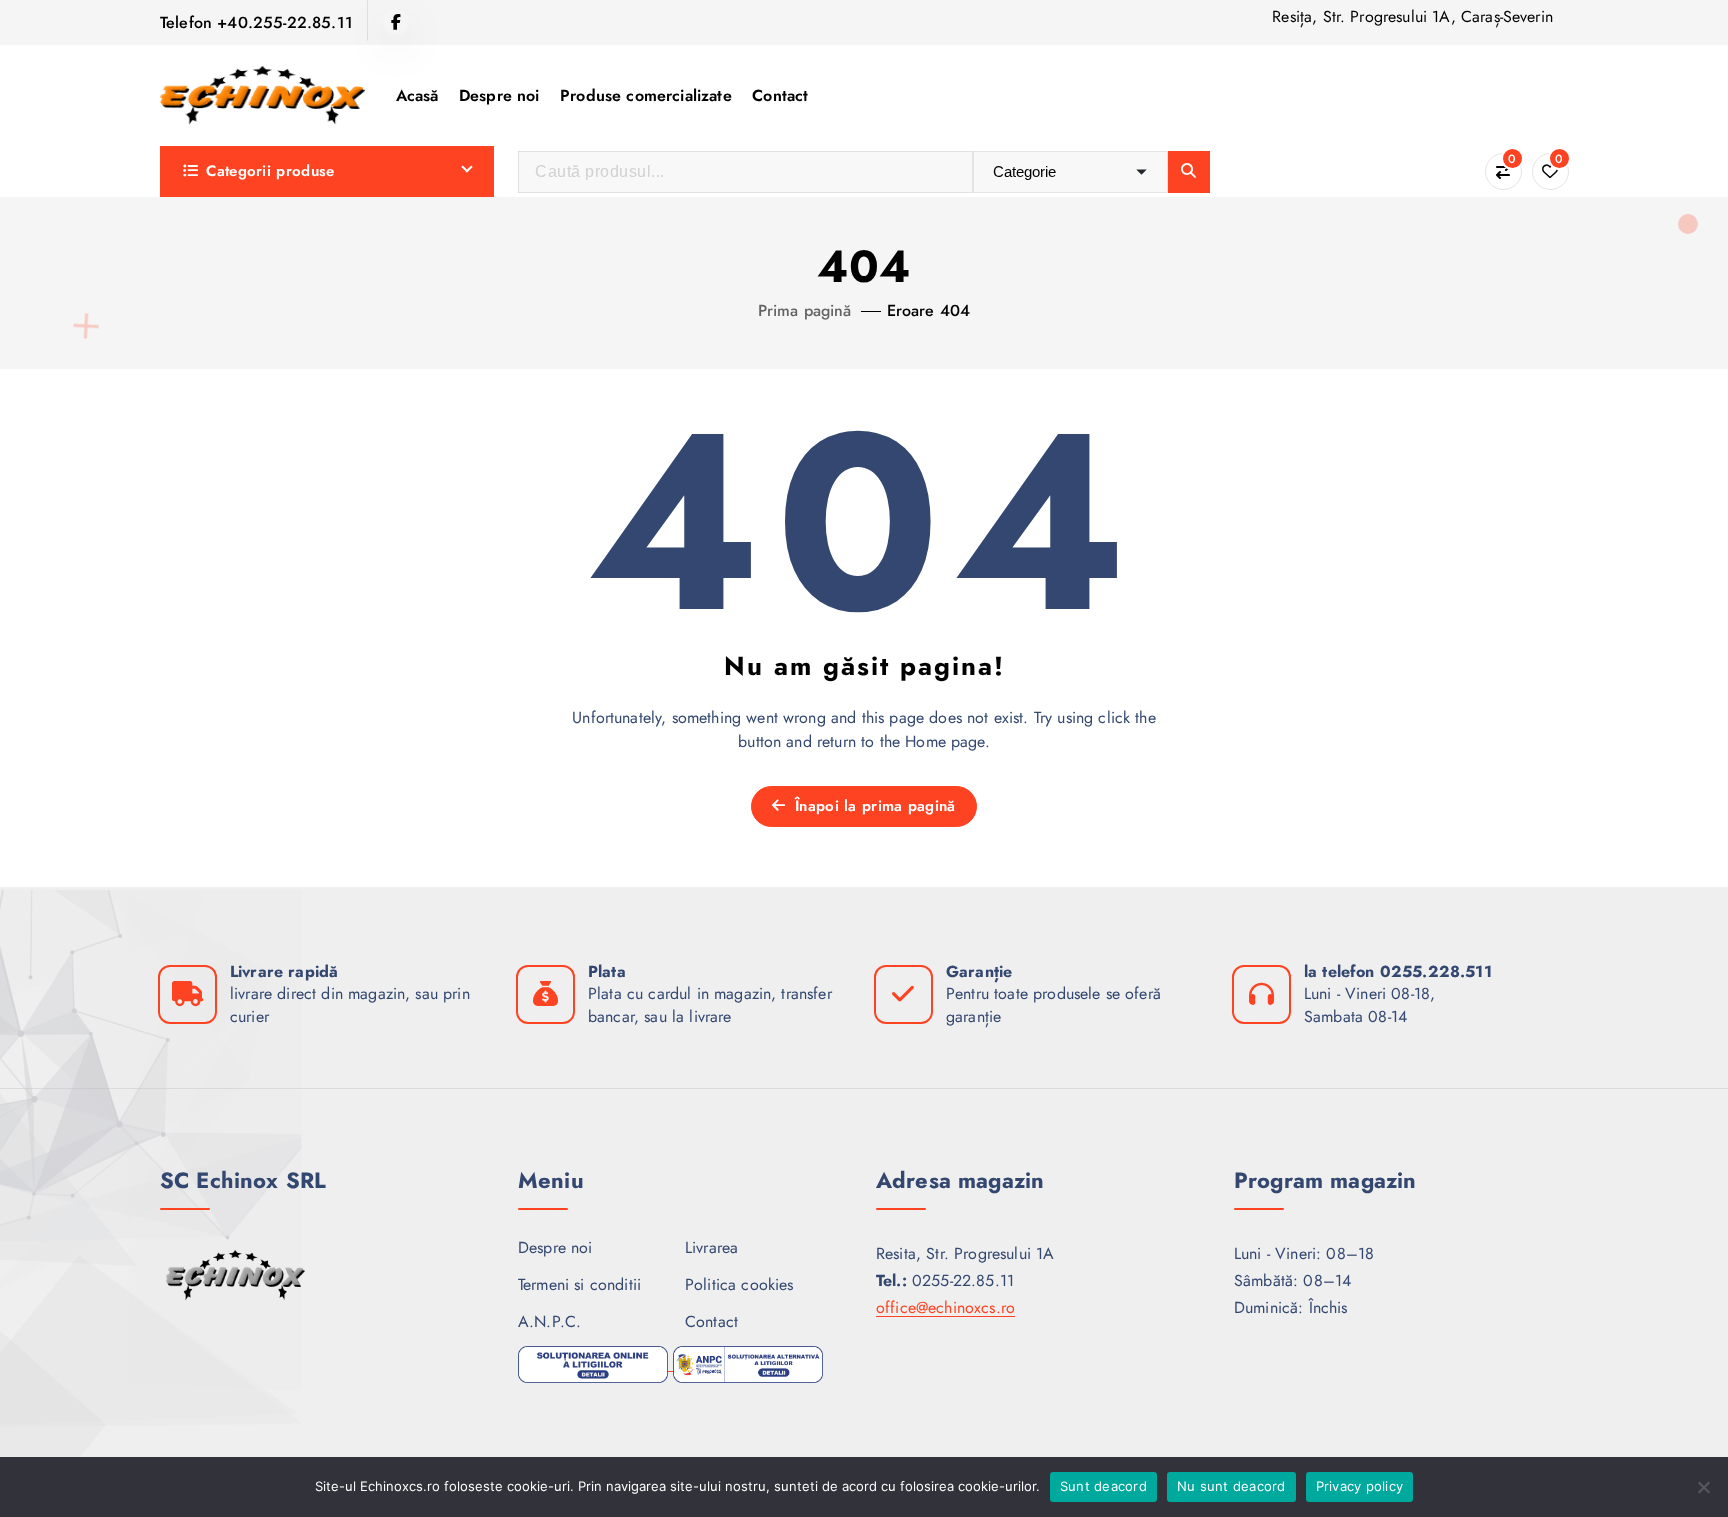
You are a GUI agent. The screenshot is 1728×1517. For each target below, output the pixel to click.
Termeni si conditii (579, 1284)
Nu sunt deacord (1231, 1486)
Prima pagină (805, 310)
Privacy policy (1360, 1486)
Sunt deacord (1103, 1486)
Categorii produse (270, 171)
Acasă (417, 95)
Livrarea (711, 1247)
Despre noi (499, 95)
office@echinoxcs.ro (945, 1307)
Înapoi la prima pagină (873, 806)
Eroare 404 (929, 310)
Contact (780, 95)
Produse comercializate (646, 95)
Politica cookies (739, 1284)
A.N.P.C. (549, 1321)
